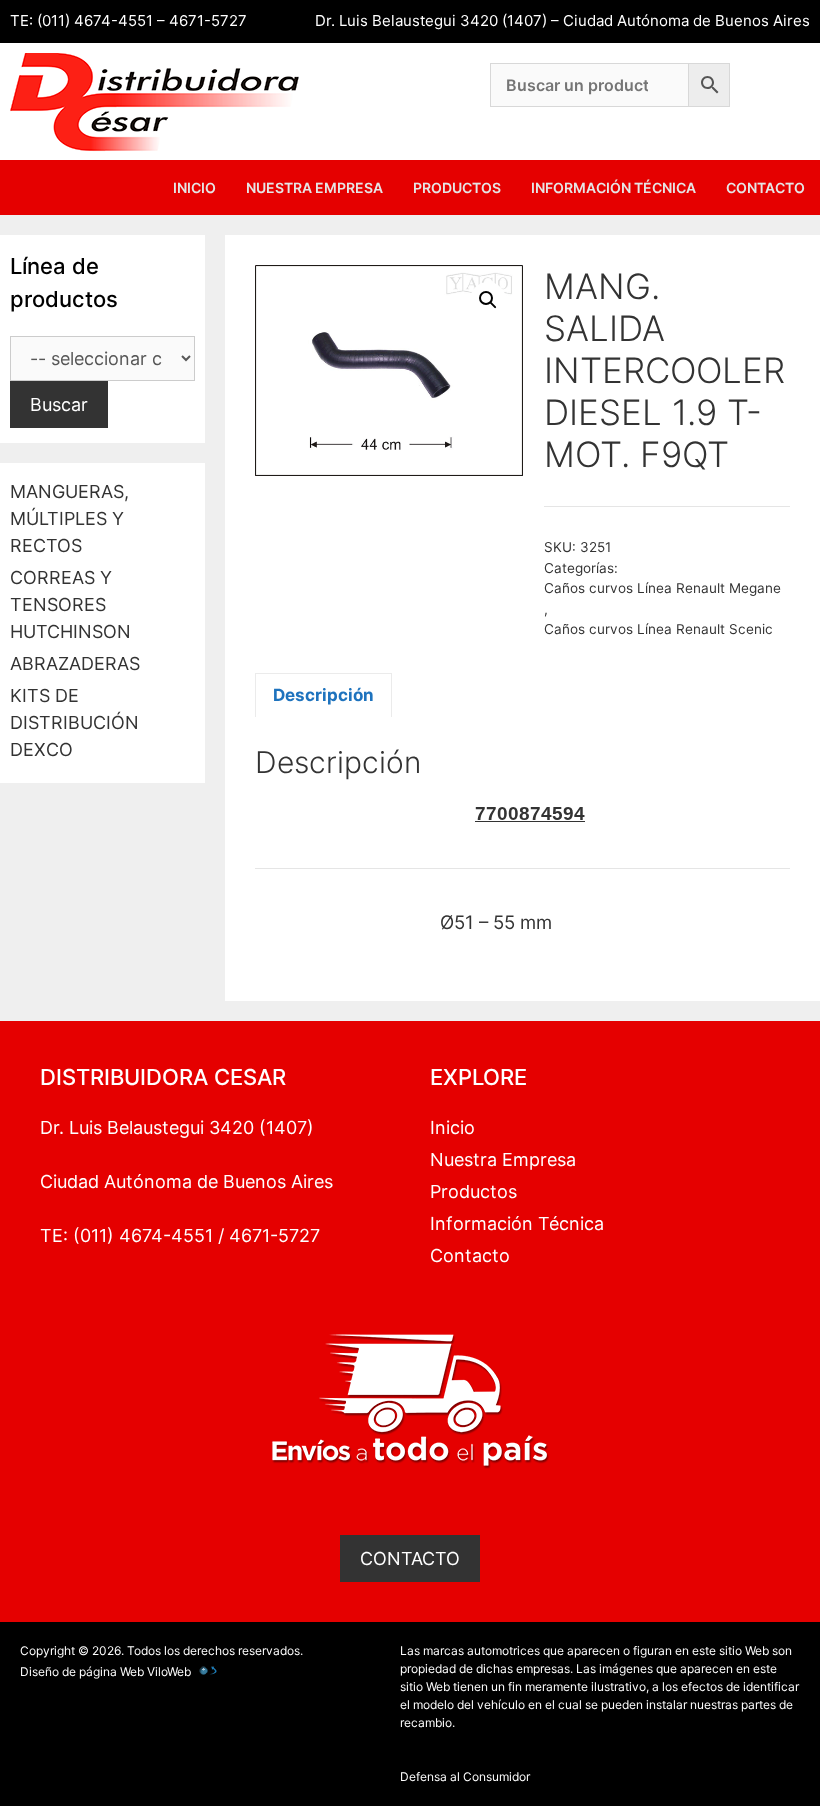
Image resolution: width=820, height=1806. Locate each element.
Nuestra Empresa (314, 187)
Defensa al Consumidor (465, 1776)
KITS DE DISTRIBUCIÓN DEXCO (74, 722)
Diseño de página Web (82, 1671)
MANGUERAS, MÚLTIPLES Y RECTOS (69, 518)
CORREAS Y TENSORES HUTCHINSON (70, 604)
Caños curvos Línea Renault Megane (662, 588)
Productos (457, 187)
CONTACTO (410, 1558)
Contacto (765, 187)
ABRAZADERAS (75, 663)
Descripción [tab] (323, 695)
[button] (488, 300)
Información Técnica (613, 187)
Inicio (194, 187)
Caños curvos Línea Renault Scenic (658, 629)
